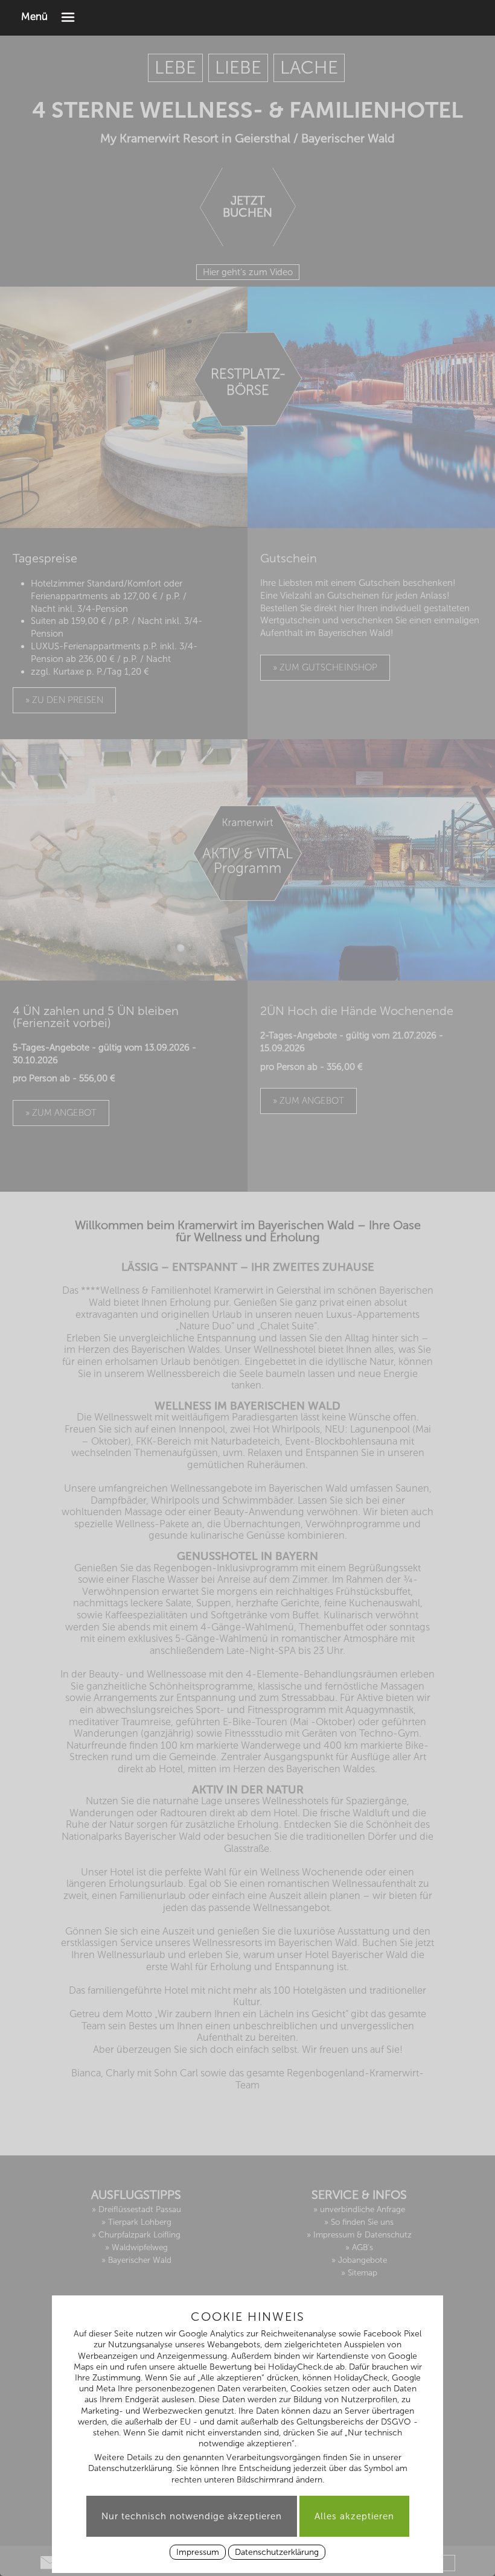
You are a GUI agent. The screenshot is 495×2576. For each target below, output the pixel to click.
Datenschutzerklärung (277, 2552)
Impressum (198, 2552)
